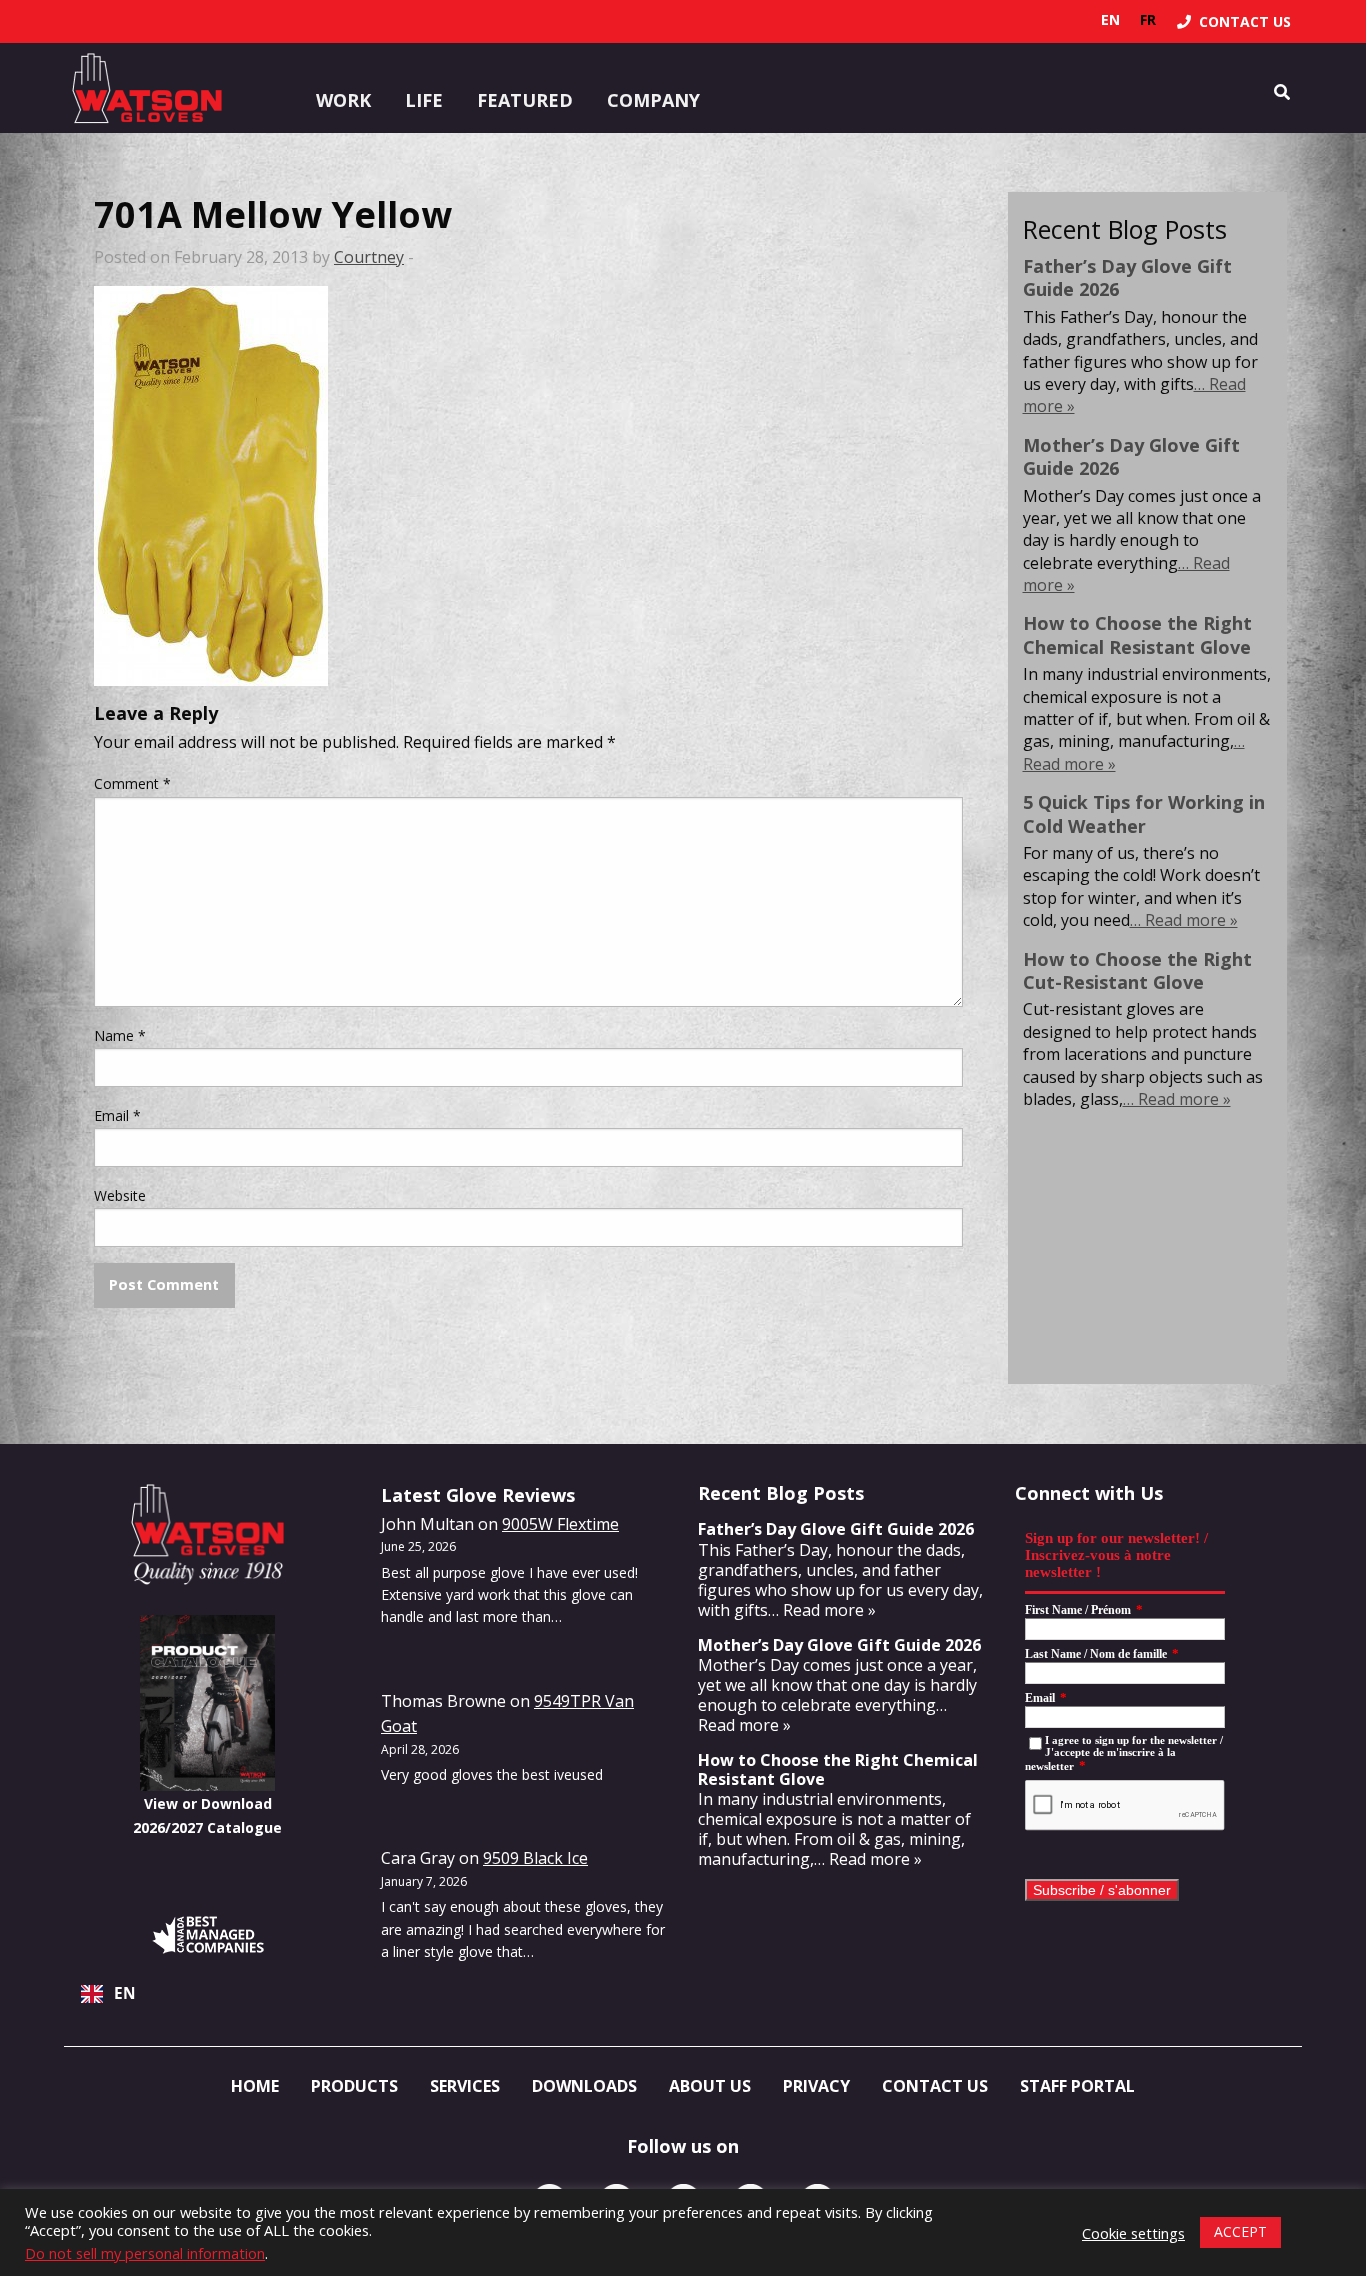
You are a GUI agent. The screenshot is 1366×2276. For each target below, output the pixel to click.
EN (125, 1993)
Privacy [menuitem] (816, 2086)
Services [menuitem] (465, 2086)
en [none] (1110, 19)
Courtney (369, 257)
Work (343, 100)
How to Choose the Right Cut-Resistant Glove (1137, 970)
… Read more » (1184, 920)
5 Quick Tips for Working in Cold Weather (1144, 813)
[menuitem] (1234, 21)
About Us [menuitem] (710, 2086)
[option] (1148, 20)
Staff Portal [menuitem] (1077, 2086)
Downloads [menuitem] (584, 2086)
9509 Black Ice (535, 1858)
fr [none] (1148, 19)
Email (117, 1115)
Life (424, 100)
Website (120, 1195)
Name (120, 1035)
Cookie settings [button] (1133, 2233)
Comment (132, 783)
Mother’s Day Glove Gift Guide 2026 (1131, 456)
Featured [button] (525, 100)
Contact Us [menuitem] (935, 2086)
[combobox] (207, 1994)
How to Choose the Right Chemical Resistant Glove (1137, 634)
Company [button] (653, 100)
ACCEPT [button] (1240, 2231)
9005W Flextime (560, 1524)
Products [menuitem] (354, 2086)
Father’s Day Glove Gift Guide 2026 (1127, 277)
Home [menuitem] (255, 2086)
